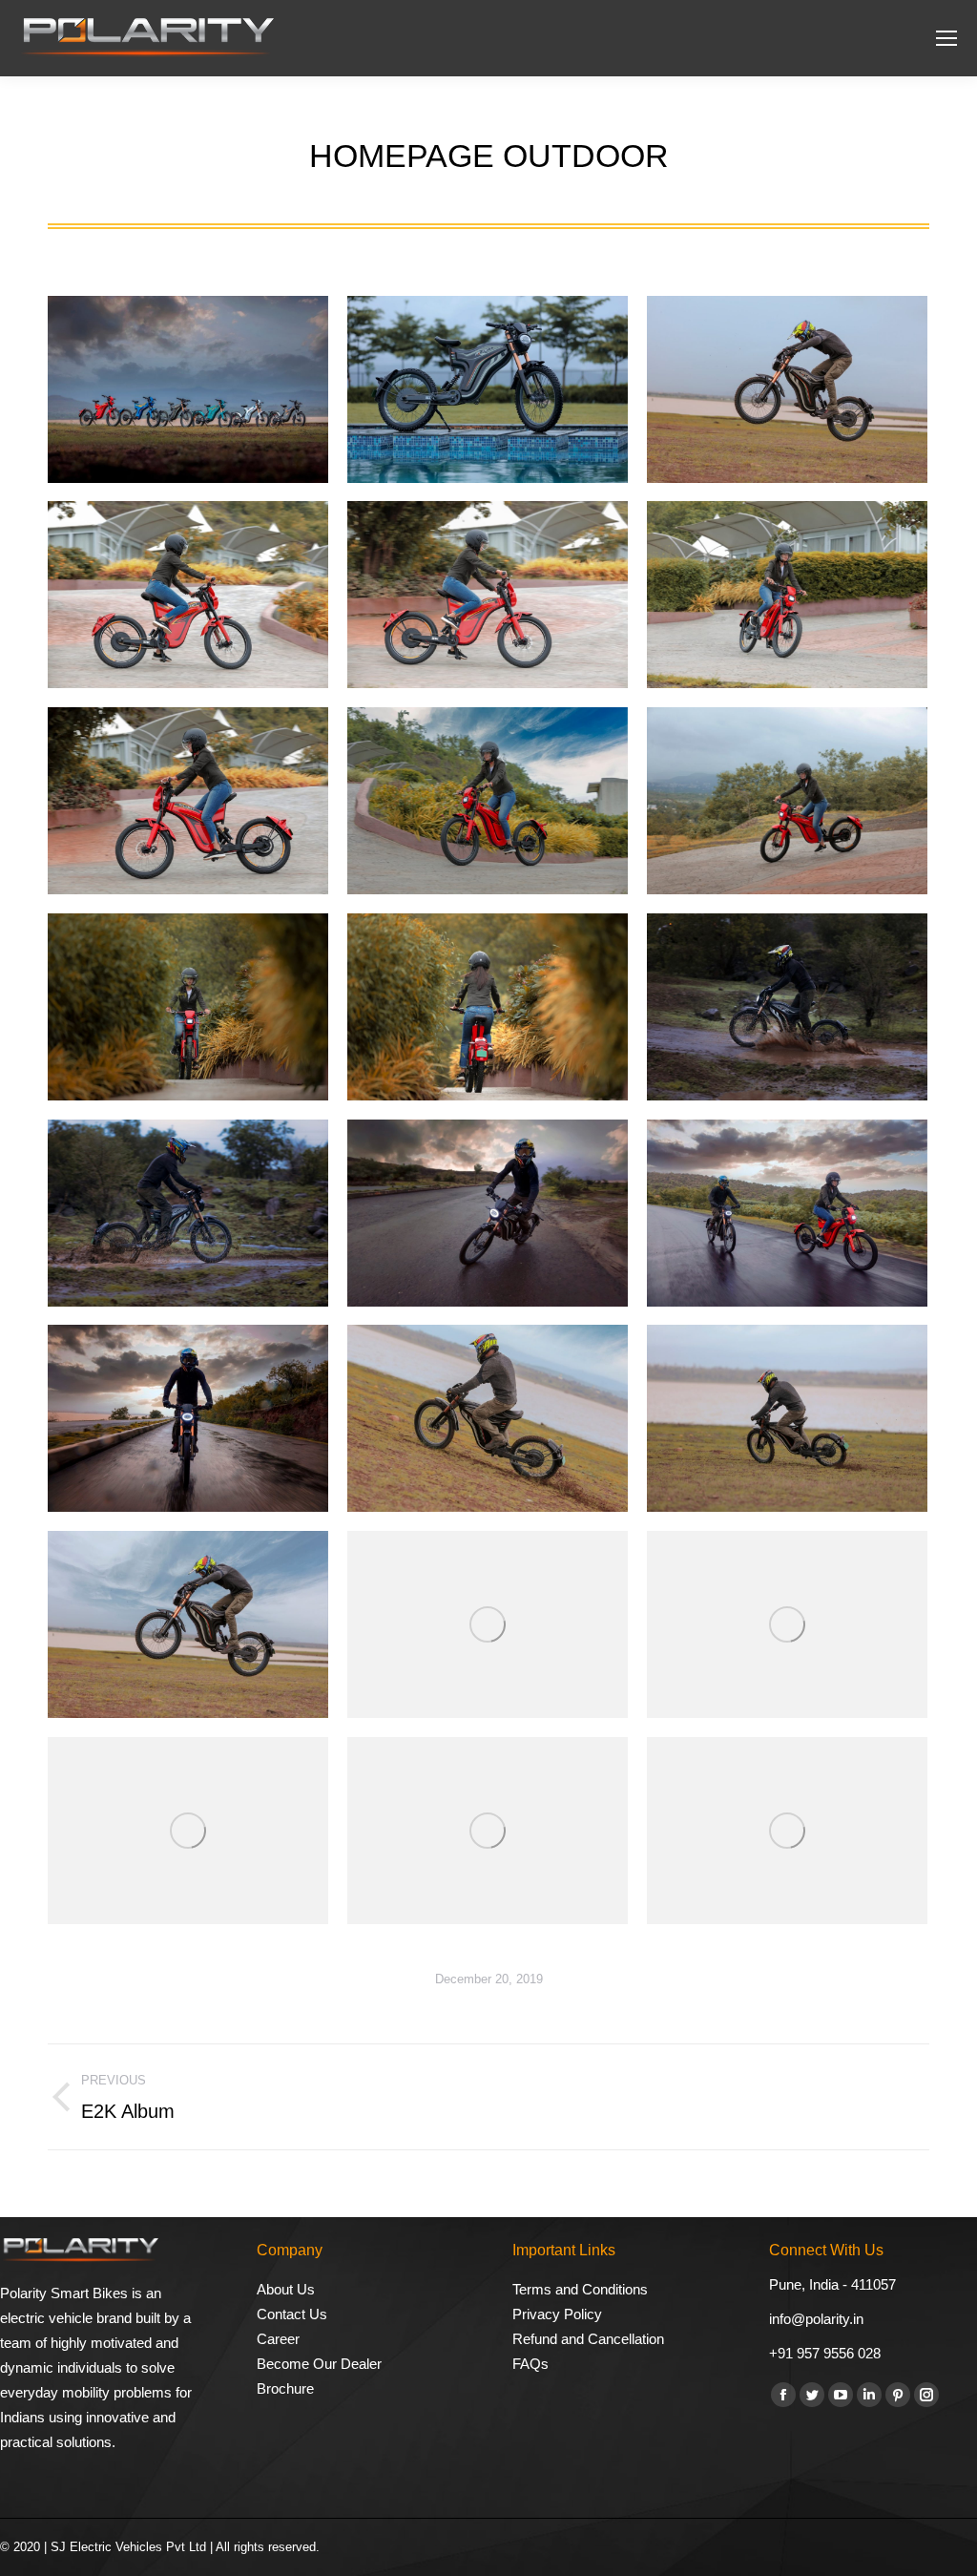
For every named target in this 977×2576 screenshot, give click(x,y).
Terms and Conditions (580, 2289)
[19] (188, 1007)
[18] (488, 1007)
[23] (787, 595)
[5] (787, 1831)
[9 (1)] (488, 1624)
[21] (488, 801)
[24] (488, 595)
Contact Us (292, 2314)
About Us (286, 2289)
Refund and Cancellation (588, 2339)
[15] (488, 1213)
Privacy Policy (557, 2314)
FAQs (530, 2364)
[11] (787, 1418)
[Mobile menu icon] (946, 38)
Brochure (285, 2388)
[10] (188, 1624)
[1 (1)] (488, 389)
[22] (188, 801)
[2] (188, 389)
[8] (787, 1624)
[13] (188, 1418)
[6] (488, 1831)
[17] (787, 1007)
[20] (787, 801)
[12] (488, 1418)
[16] (188, 1213)
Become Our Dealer (319, 2364)
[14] (787, 1213)
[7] (188, 1831)
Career (278, 2339)
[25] (188, 595)
